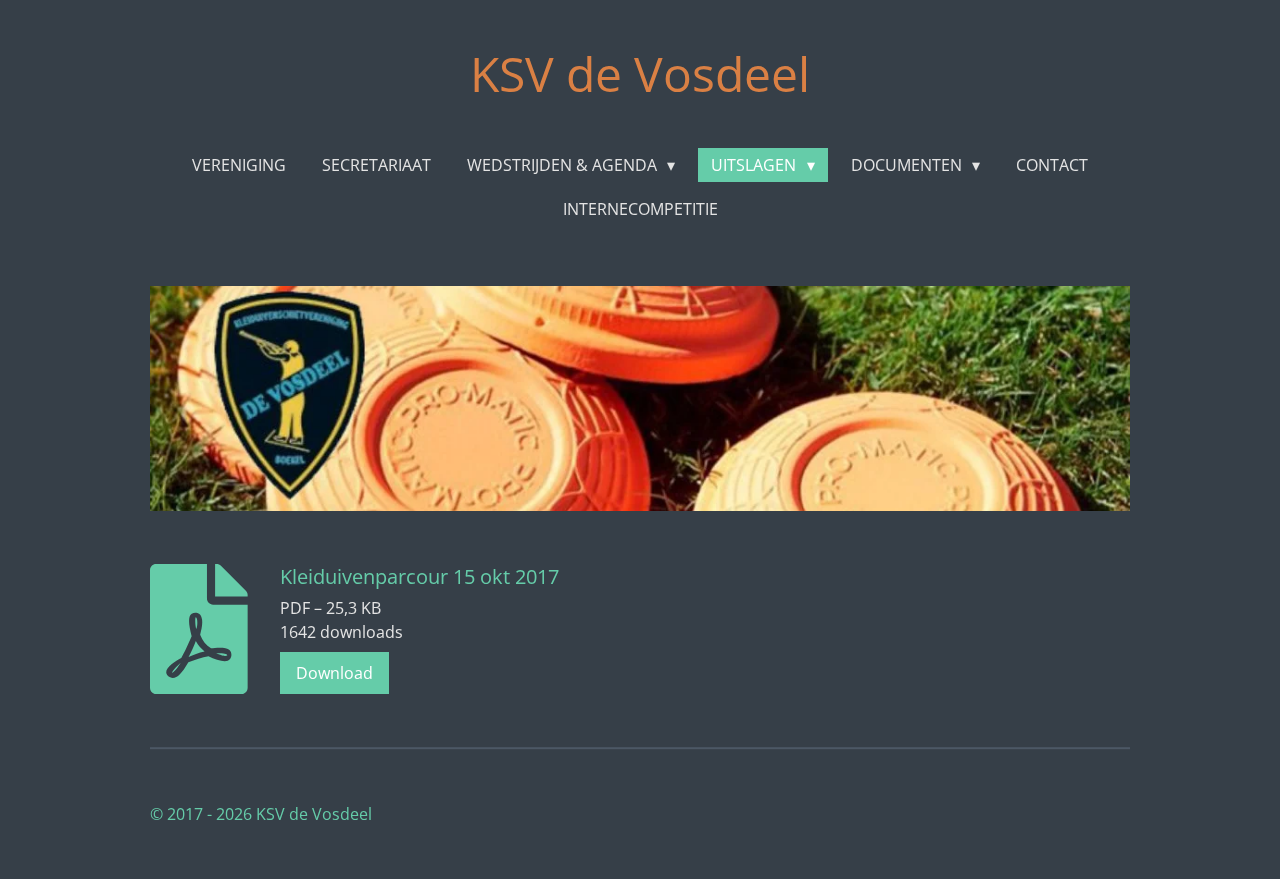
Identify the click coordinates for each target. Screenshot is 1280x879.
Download (334, 673)
